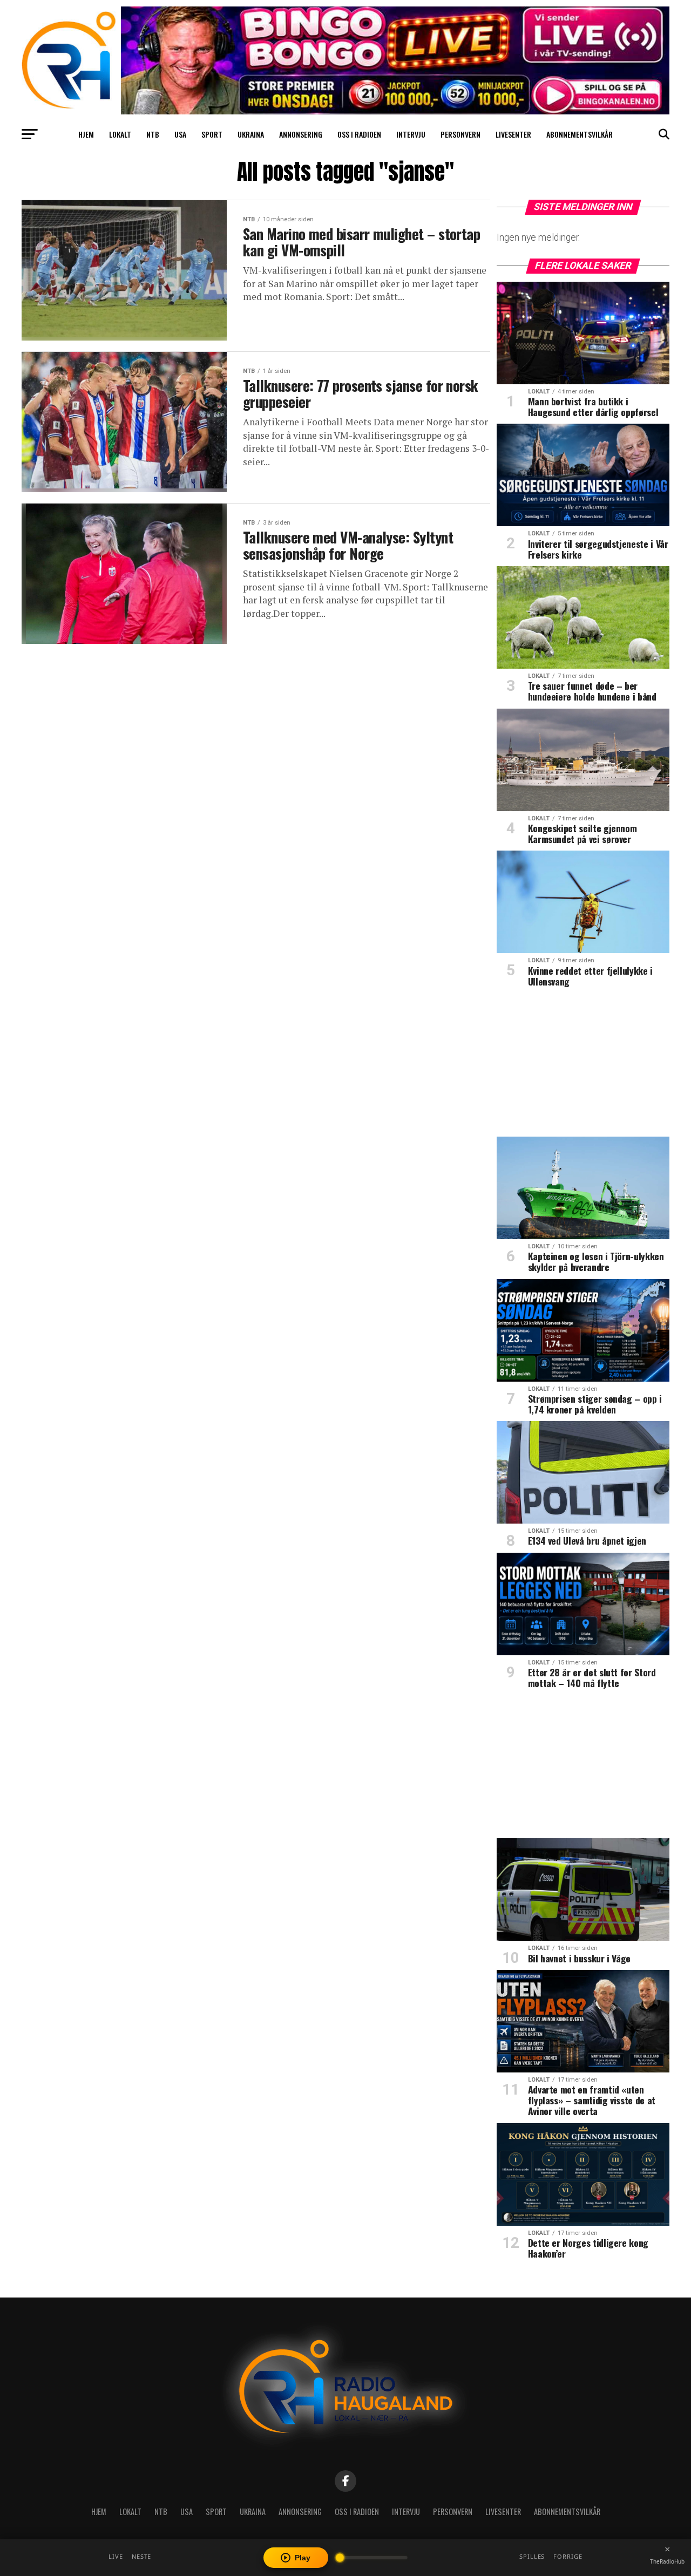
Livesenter (513, 134)
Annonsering (301, 134)
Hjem (86, 134)
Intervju (411, 134)
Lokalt (120, 134)
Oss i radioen (359, 134)
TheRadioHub (667, 2561)
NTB (153, 134)
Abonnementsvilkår (580, 134)
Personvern (460, 134)
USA (180, 134)
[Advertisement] (583, 1066)
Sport (212, 134)
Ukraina (251, 134)
